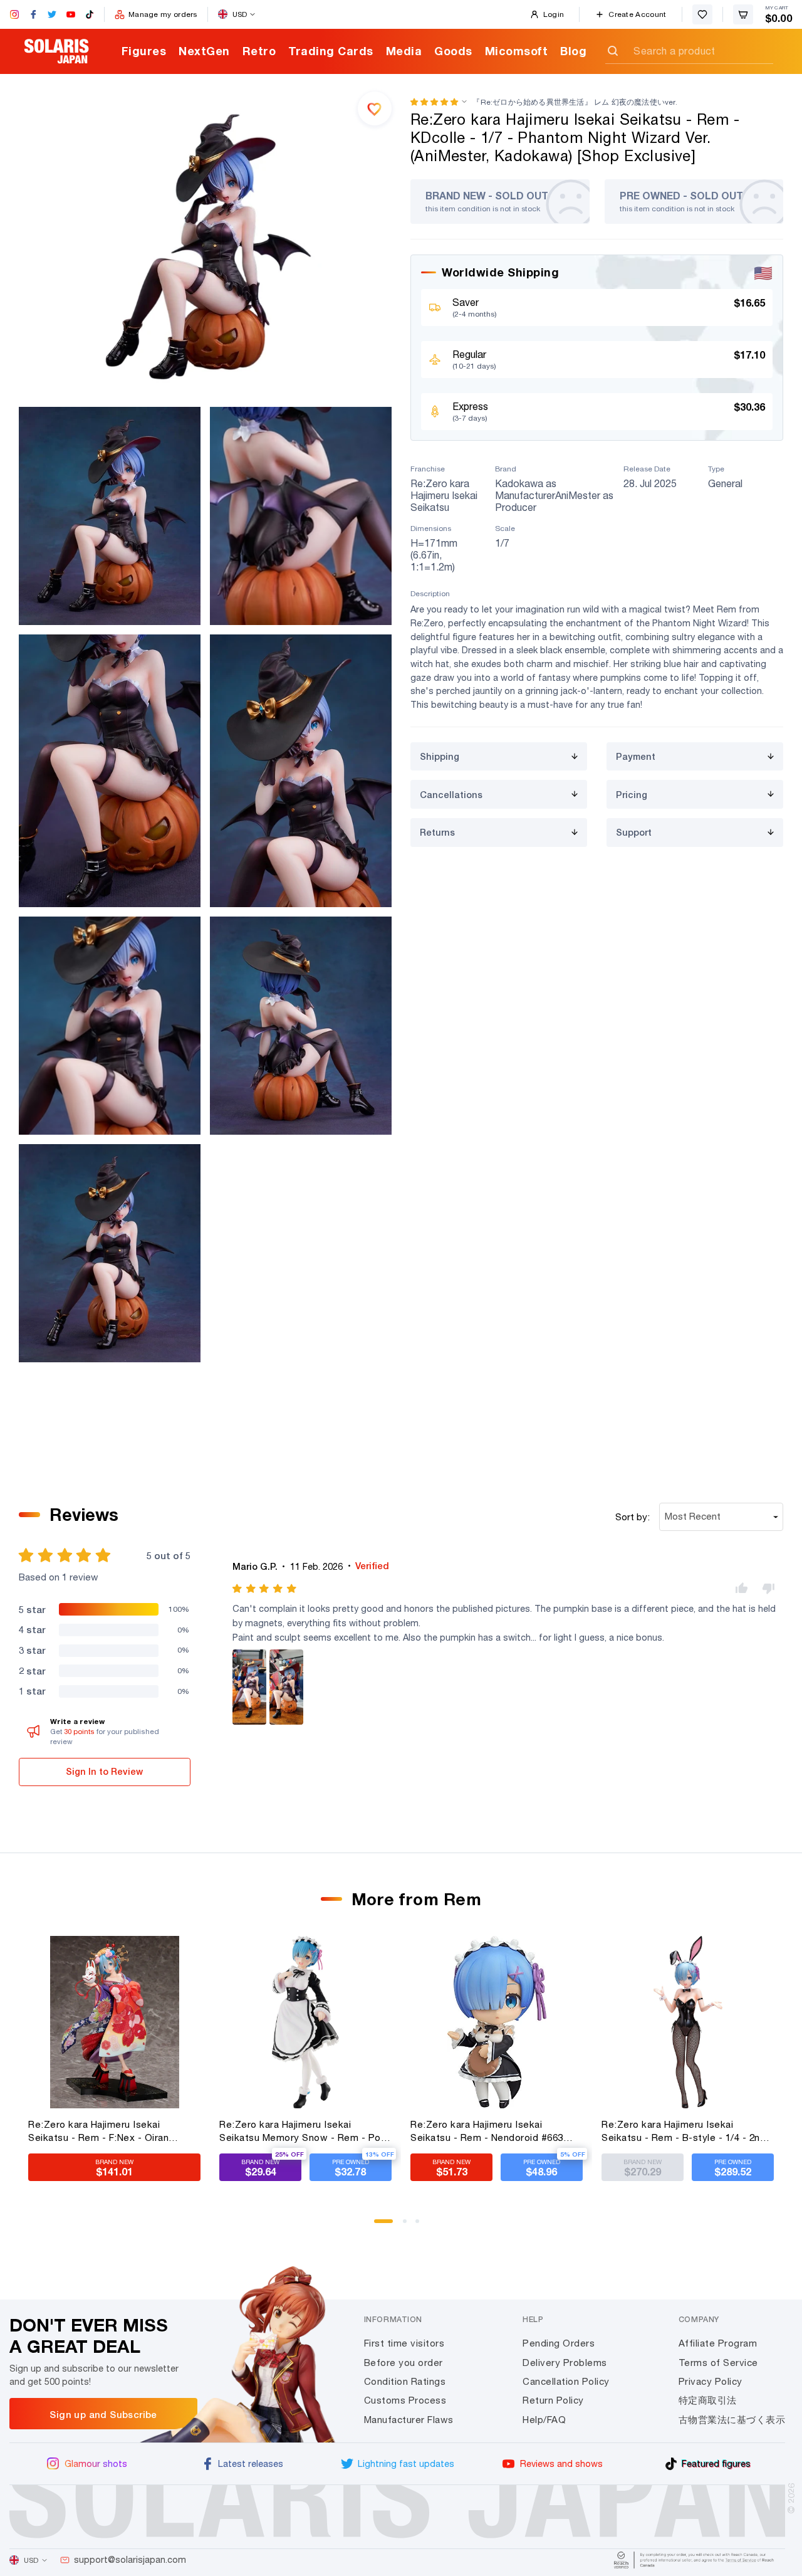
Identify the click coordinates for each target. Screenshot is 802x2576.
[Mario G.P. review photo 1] (249, 1687)
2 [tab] (409, 2226)
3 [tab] (422, 2226)
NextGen (204, 51)
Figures (144, 51)
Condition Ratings (405, 2381)
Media (404, 51)
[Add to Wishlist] (375, 108)
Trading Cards (331, 51)
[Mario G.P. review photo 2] (286, 1687)
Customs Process (405, 2400)
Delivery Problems (565, 2363)
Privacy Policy (711, 2381)
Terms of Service (718, 2363)
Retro (259, 51)
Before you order (404, 2363)
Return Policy (553, 2400)
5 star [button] (32, 1609)
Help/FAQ (544, 2420)
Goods (453, 51)
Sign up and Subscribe (103, 2414)
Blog (573, 51)
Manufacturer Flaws (409, 2420)
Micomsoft (517, 51)
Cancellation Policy (566, 2381)
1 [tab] (380, 2226)
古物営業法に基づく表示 (732, 2420)
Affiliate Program (718, 2343)
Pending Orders (559, 2343)
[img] (265, 1589)
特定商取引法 (708, 2400)
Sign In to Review (104, 1771)
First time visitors (404, 2343)
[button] (434, 102)
